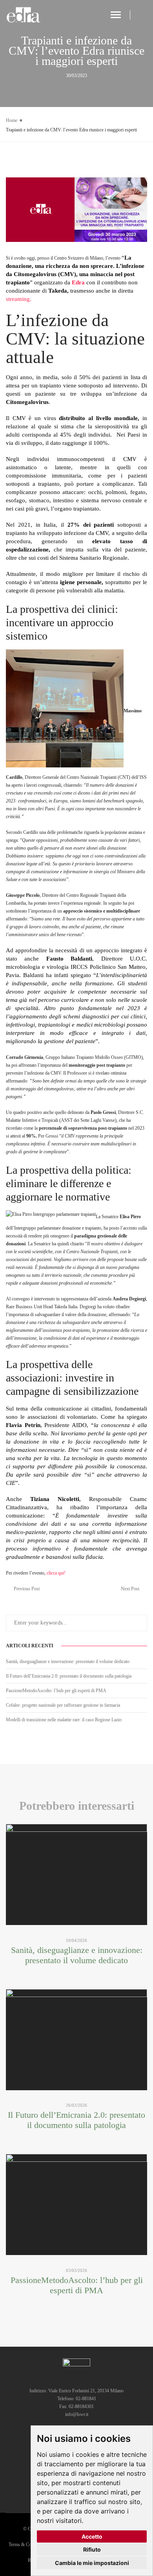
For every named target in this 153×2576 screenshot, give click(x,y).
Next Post (130, 1589)
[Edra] (24, 15)
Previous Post (27, 1589)
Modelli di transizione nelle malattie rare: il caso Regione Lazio (64, 1720)
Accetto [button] (92, 2536)
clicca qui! (56, 1573)
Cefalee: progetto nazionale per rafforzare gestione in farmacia (63, 1705)
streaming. (19, 299)
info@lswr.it (77, 2414)
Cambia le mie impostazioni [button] (92, 2563)
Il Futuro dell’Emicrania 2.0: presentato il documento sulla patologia (69, 1676)
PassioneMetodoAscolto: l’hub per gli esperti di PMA (56, 1691)
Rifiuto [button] (92, 2549)
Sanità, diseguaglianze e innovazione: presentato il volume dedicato (68, 1661)
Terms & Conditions (27, 2545)
